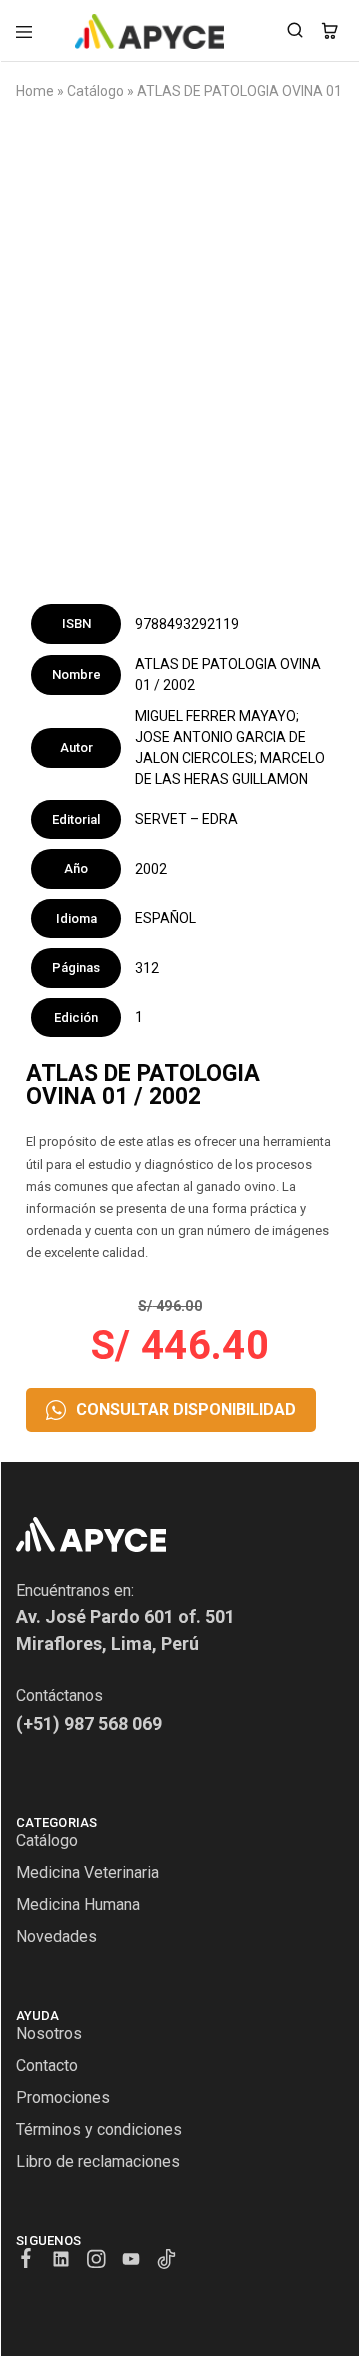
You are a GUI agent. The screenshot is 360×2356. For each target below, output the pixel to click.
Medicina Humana (78, 1904)
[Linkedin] (61, 2262)
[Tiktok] (166, 2262)
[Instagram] (96, 2262)
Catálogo (95, 91)
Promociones (63, 2097)
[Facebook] (26, 2261)
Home (35, 91)
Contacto (47, 2065)
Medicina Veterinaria (87, 1872)
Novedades (56, 1936)
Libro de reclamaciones (98, 2161)
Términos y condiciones (99, 2129)
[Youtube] (131, 2262)
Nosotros (49, 2033)
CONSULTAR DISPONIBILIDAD (186, 1409)
